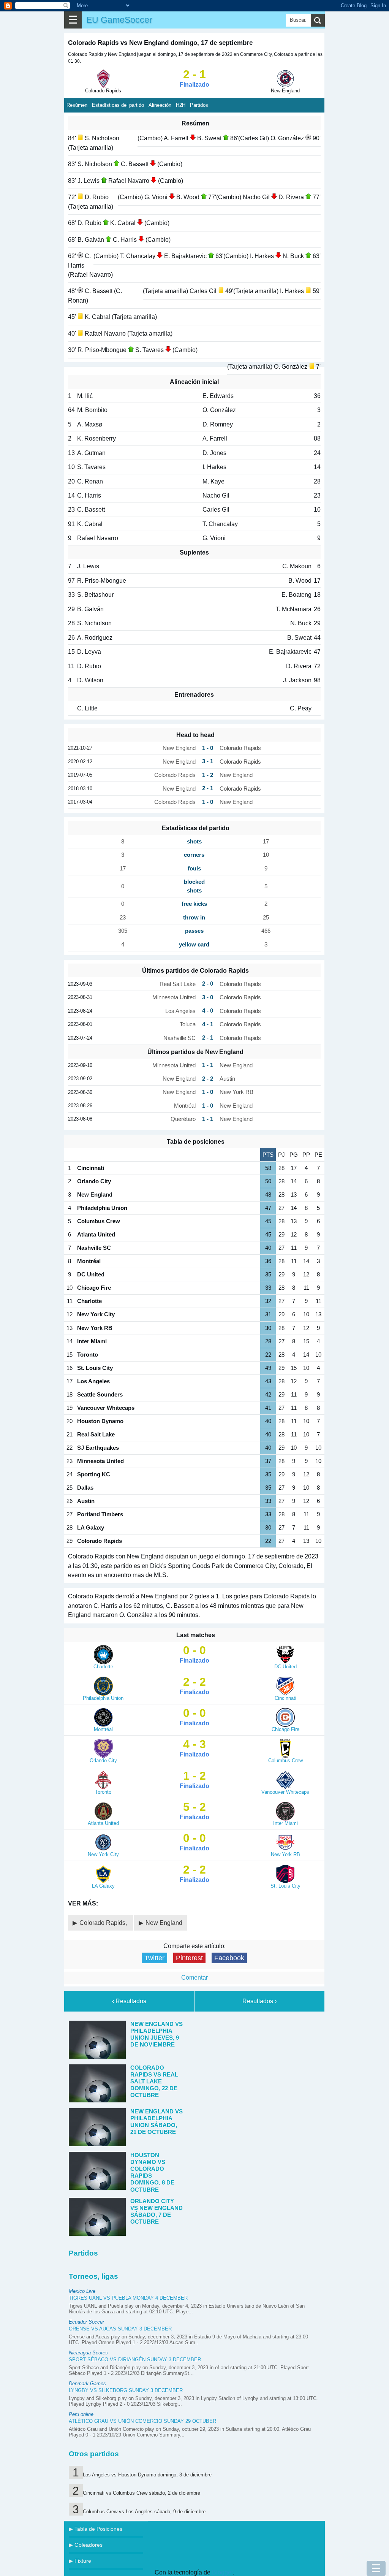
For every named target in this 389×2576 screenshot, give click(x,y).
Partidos (199, 105)
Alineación (160, 105)
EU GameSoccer (119, 20)
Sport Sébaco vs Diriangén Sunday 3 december (135, 2360)
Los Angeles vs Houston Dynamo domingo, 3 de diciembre (147, 2475)
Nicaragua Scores (88, 2353)
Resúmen (77, 105)
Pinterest (189, 1958)
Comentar (194, 1978)
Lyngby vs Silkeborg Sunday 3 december (126, 2390)
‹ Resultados (129, 2001)
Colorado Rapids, (104, 1923)
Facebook (229, 1958)
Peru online (81, 2414)
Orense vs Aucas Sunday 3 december (120, 2329)
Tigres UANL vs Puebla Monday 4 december (128, 2298)
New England (164, 1923)
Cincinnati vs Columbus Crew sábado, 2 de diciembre (142, 2493)
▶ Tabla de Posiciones (96, 2529)
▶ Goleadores (86, 2545)
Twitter (154, 1958)
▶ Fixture (80, 2561)
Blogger (222, 2572)
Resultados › (259, 2001)
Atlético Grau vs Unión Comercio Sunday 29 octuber (142, 2421)
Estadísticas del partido (118, 105)
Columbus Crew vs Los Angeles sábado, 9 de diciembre (144, 2512)
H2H (181, 105)
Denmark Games (87, 2383)
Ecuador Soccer (86, 2322)
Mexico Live (82, 2291)
